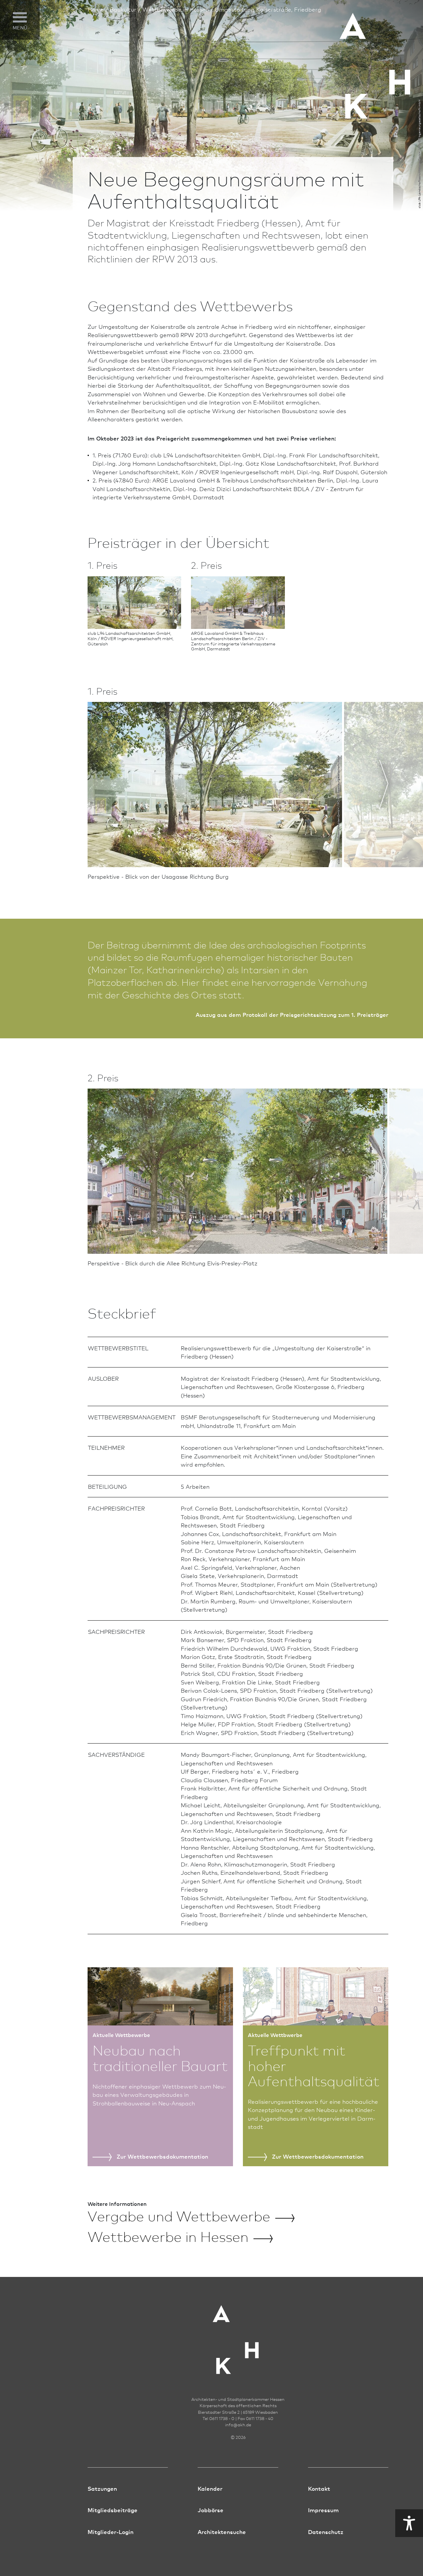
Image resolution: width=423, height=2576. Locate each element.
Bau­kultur (123, 9)
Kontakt (319, 2488)
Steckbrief (19, 93)
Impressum (323, 2510)
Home (96, 9)
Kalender (210, 2488)
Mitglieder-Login (111, 2532)
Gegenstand (22, 46)
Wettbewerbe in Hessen (176, 9)
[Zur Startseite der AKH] (238, 2336)
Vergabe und (179, 2215)
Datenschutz (326, 2532)
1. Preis (15, 70)
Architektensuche (222, 2532)
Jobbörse (211, 2510)
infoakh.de (238, 2425)
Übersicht (18, 58)
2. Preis (15, 81)
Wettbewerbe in (168, 2236)
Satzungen (102, 2488)
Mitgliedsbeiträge (113, 2510)
